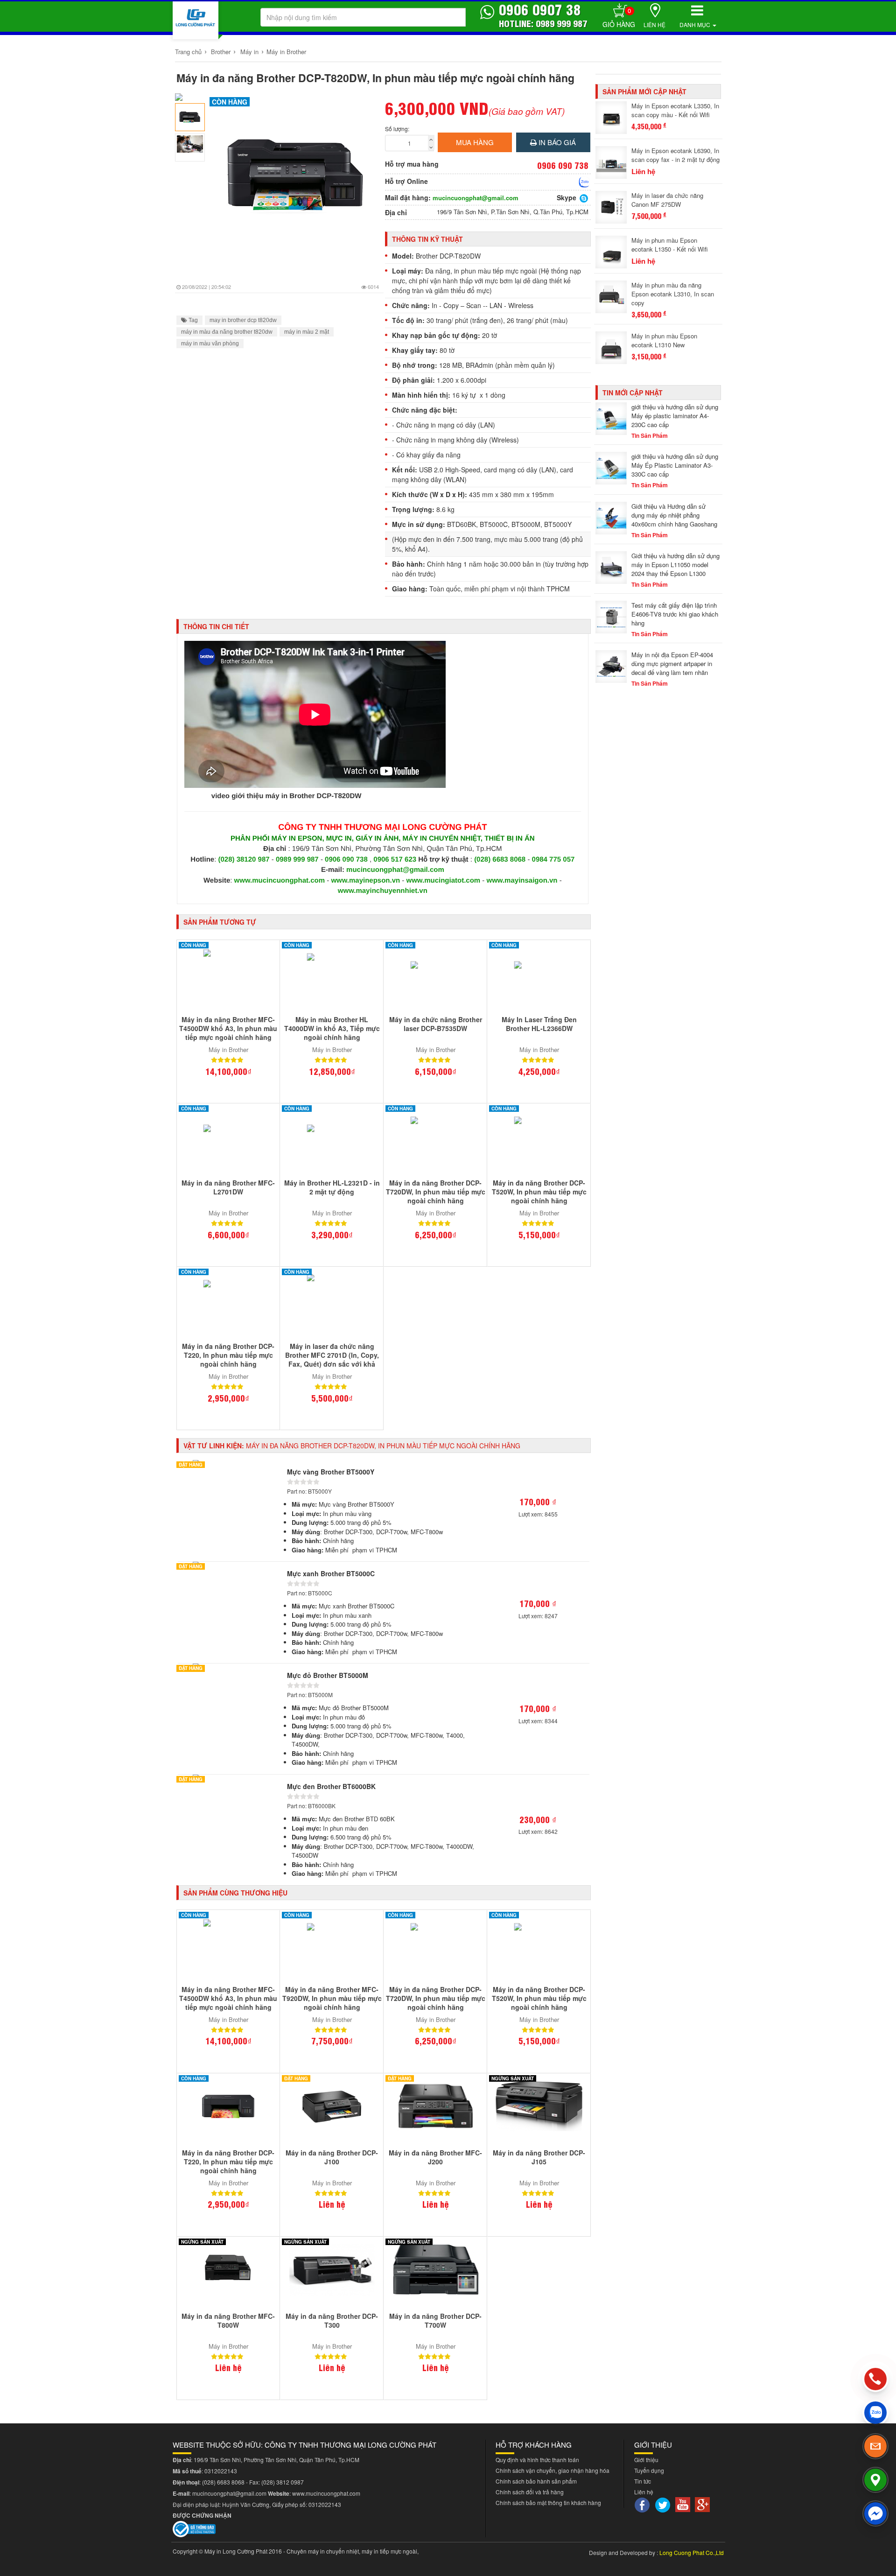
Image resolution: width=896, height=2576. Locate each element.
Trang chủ (188, 52)
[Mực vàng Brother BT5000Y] (228, 1468)
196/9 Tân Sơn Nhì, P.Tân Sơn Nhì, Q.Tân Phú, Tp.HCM (513, 212)
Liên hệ (654, 25)
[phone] (876, 2379)
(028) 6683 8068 (500, 860)
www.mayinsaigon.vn (522, 881)
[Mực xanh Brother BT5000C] (228, 1570)
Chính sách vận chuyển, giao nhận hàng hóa (553, 2470)
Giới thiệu (646, 2460)
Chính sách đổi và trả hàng (530, 2492)
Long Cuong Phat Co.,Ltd (692, 2552)
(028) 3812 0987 (283, 2482)
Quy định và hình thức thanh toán (537, 2460)
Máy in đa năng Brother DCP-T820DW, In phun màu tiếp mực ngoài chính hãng (375, 78)
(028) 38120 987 (245, 860)
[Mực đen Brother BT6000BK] (228, 1783)
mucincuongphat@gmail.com (476, 198)
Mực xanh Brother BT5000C (331, 1573)
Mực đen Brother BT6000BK (331, 1786)
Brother (221, 52)
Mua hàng (475, 142)
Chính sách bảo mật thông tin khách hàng (548, 2502)
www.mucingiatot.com (444, 881)
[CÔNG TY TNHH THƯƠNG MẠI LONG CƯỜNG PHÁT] (196, 20)
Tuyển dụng (649, 2470)
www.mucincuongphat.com (280, 881)
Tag (192, 320)
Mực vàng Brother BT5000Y (331, 1472)
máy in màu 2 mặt (307, 332)
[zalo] (875, 2413)
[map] (875, 2480)
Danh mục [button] (696, 25)
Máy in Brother (286, 52)
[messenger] (875, 2513)
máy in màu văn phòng (210, 344)
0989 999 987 (298, 860)
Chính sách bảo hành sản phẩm (536, 2481)
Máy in (249, 52)
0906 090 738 (346, 860)
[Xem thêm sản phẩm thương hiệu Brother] (192, 97)
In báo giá (556, 142)
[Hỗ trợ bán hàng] (584, 182)
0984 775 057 (553, 860)
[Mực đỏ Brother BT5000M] (228, 1671)
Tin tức (643, 2481)
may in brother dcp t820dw (243, 320)
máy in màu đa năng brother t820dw (227, 332)
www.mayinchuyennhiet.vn (383, 891)
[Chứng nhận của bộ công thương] (194, 2528)
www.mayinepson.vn (365, 881)
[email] (875, 2446)
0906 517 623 (395, 860)
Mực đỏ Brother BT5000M (328, 1675)
